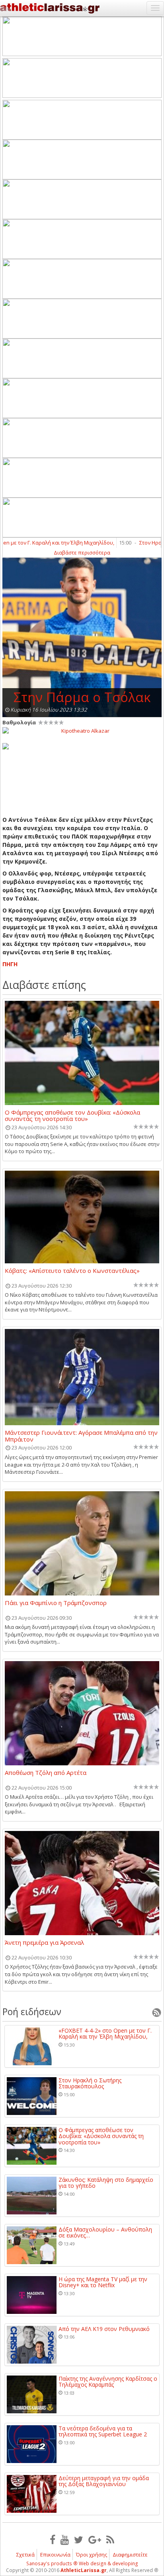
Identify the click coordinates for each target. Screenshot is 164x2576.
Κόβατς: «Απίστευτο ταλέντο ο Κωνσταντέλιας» (72, 1271)
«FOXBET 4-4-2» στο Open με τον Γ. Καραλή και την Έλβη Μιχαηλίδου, (105, 2034)
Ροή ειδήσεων (32, 2012)
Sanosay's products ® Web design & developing (82, 2563)
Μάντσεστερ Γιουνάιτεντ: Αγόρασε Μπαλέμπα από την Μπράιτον (81, 1436)
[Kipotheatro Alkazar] (82, 730)
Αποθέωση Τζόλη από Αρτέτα (46, 1773)
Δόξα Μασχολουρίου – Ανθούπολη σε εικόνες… (105, 2233)
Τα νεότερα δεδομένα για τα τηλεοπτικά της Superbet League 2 (103, 2431)
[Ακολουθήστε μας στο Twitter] (79, 2539)
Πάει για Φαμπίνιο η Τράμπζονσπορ (56, 1603)
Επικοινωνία (55, 2555)
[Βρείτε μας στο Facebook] (53, 2539)
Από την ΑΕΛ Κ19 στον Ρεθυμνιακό (104, 2329)
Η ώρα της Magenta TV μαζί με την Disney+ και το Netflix (103, 2282)
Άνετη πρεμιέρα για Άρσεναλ (44, 1943)
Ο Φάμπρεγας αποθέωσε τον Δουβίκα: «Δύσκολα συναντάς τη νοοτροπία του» (72, 1115)
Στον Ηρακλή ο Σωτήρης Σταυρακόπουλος (90, 2083)
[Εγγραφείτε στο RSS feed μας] (110, 2539)
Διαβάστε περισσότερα (82, 553)
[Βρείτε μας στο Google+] (95, 2539)
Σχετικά (25, 2555)
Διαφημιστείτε (130, 2555)
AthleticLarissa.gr (84, 2570)
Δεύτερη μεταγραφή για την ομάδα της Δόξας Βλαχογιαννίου (104, 2481)
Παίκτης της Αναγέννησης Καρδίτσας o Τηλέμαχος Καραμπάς (108, 2382)
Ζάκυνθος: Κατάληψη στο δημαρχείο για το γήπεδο (106, 2183)
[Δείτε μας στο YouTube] (65, 2539)
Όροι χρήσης (92, 2555)
